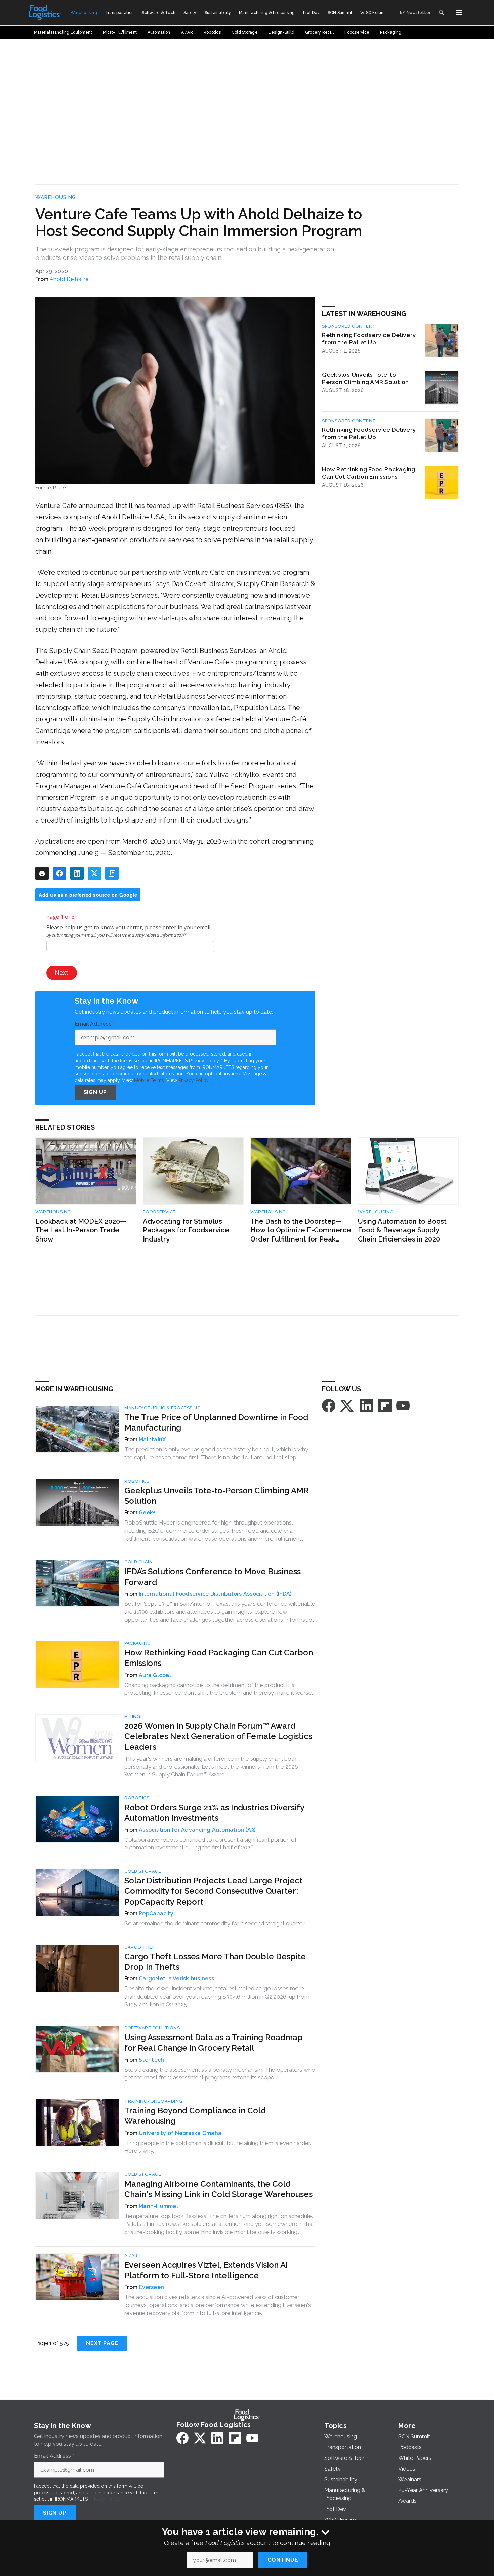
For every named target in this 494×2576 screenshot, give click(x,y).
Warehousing (56, 197)
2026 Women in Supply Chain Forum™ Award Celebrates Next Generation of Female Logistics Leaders (218, 1736)
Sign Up (95, 1092)
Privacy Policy (193, 1080)
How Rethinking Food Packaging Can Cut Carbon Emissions (368, 473)
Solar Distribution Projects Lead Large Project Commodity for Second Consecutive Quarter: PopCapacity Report (213, 1891)
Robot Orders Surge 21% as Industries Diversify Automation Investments (214, 1813)
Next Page (102, 2343)
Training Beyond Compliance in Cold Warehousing (195, 2116)
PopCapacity (156, 1913)
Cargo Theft (141, 1947)
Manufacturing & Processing (162, 1408)
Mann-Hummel (158, 2206)
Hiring (132, 1716)
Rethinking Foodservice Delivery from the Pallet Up (369, 339)
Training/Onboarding (153, 2101)
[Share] (59, 873)
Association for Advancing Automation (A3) (197, 1830)
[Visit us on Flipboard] (385, 1405)
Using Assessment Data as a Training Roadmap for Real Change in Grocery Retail (214, 2043)
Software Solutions (152, 2028)
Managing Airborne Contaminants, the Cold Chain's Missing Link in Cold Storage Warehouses (218, 2189)
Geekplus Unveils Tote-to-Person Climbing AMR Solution (365, 378)
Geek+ (147, 1513)
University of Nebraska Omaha (180, 2133)
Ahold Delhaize (69, 279)
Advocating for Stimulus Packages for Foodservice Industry (186, 1230)
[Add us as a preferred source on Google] (112, 873)
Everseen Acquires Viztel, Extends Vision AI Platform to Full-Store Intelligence (206, 2270)
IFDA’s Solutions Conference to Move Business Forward (213, 1577)
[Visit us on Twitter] (347, 1405)
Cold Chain (138, 1562)
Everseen (151, 2287)
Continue (283, 2560)
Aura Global (155, 1675)
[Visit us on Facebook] (329, 1405)
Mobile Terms (149, 1080)
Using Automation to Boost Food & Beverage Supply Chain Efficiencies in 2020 (402, 1230)
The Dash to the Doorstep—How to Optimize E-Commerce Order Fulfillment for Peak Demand (301, 1231)
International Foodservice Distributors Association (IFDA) (215, 1594)
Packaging (138, 1643)
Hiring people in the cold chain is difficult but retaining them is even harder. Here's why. (218, 2147)
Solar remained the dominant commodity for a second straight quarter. (215, 1923)
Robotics (137, 1481)
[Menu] (459, 13)
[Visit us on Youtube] (403, 1405)
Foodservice (159, 1212)
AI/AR (131, 2256)
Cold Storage (143, 1871)
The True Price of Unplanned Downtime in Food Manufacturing (216, 1422)
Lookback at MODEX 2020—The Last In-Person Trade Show (81, 1230)
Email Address (95, 1024)
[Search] (441, 13)
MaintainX (152, 1439)
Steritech (151, 2060)
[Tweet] (94, 873)
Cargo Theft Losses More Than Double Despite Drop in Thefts (215, 1962)
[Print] (42, 873)
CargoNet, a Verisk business (176, 1979)
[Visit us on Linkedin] (367, 1405)
